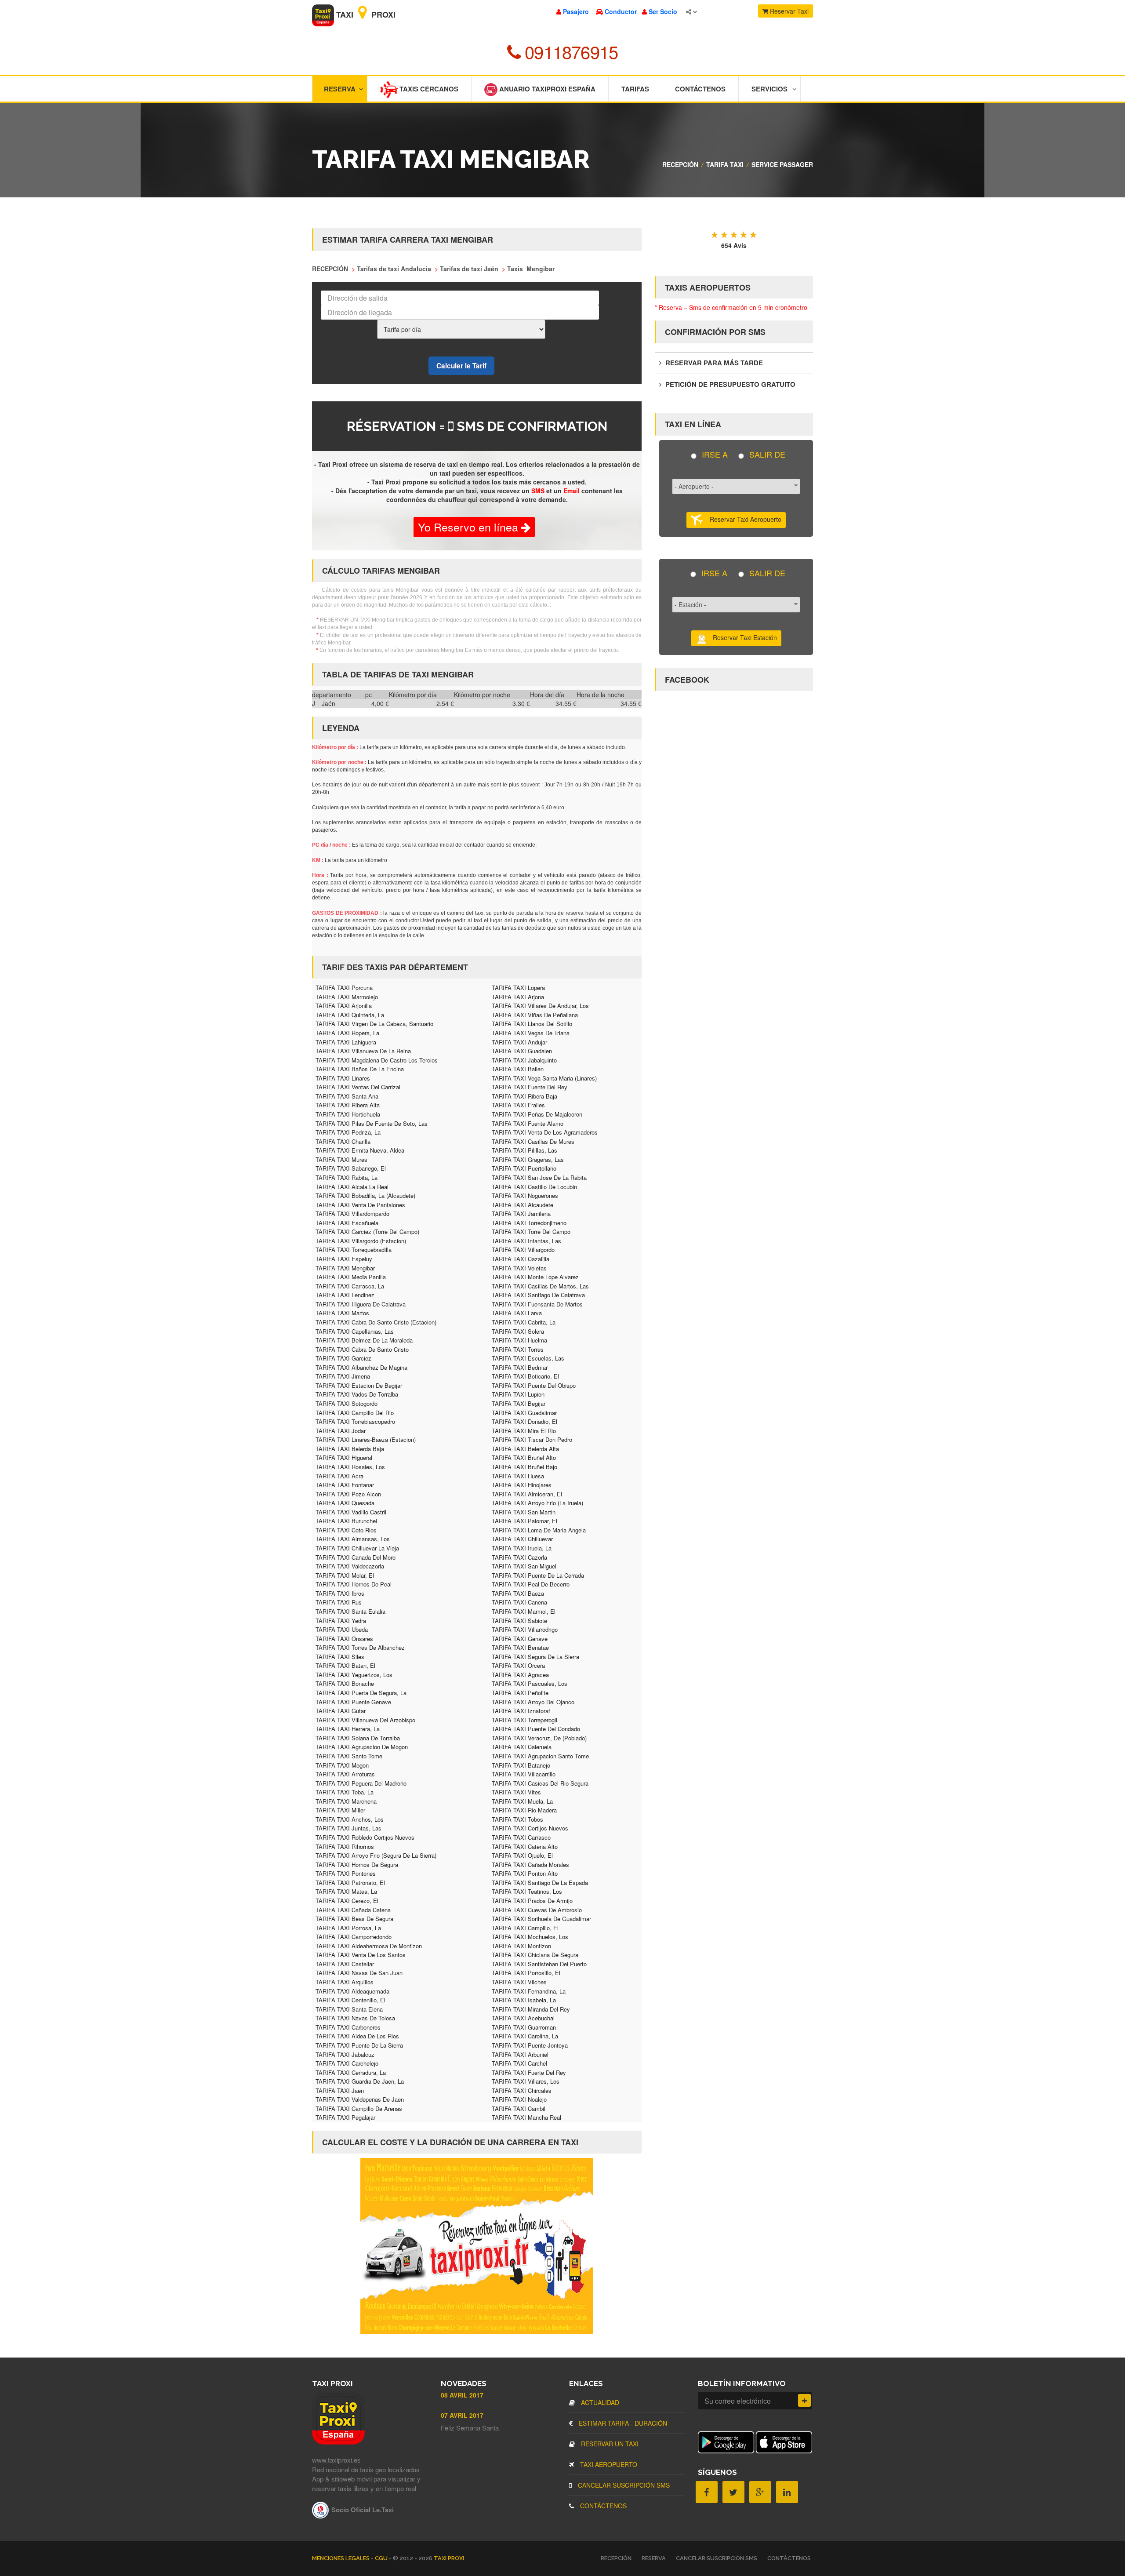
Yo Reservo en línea (470, 527)
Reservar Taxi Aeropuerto (742, 519)
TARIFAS (635, 89)
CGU (382, 2558)
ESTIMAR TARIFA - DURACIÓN (622, 2423)
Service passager (782, 164)
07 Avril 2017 (462, 2415)
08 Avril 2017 (462, 2395)
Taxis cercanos (428, 89)
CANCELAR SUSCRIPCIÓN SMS (623, 2485)
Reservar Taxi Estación (742, 637)
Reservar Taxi (788, 11)
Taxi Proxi (365, 15)
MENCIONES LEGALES (341, 2558)
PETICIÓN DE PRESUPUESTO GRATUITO (729, 384)
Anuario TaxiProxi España (546, 89)
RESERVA (654, 2558)
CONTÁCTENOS (602, 2506)
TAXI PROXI (449, 2558)
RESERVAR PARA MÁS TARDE (713, 363)
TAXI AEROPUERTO (608, 2464)
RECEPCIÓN (680, 164)
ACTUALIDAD (599, 2402)
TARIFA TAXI (725, 164)
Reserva (340, 89)
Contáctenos (700, 89)
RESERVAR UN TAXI (609, 2444)
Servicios (769, 89)
